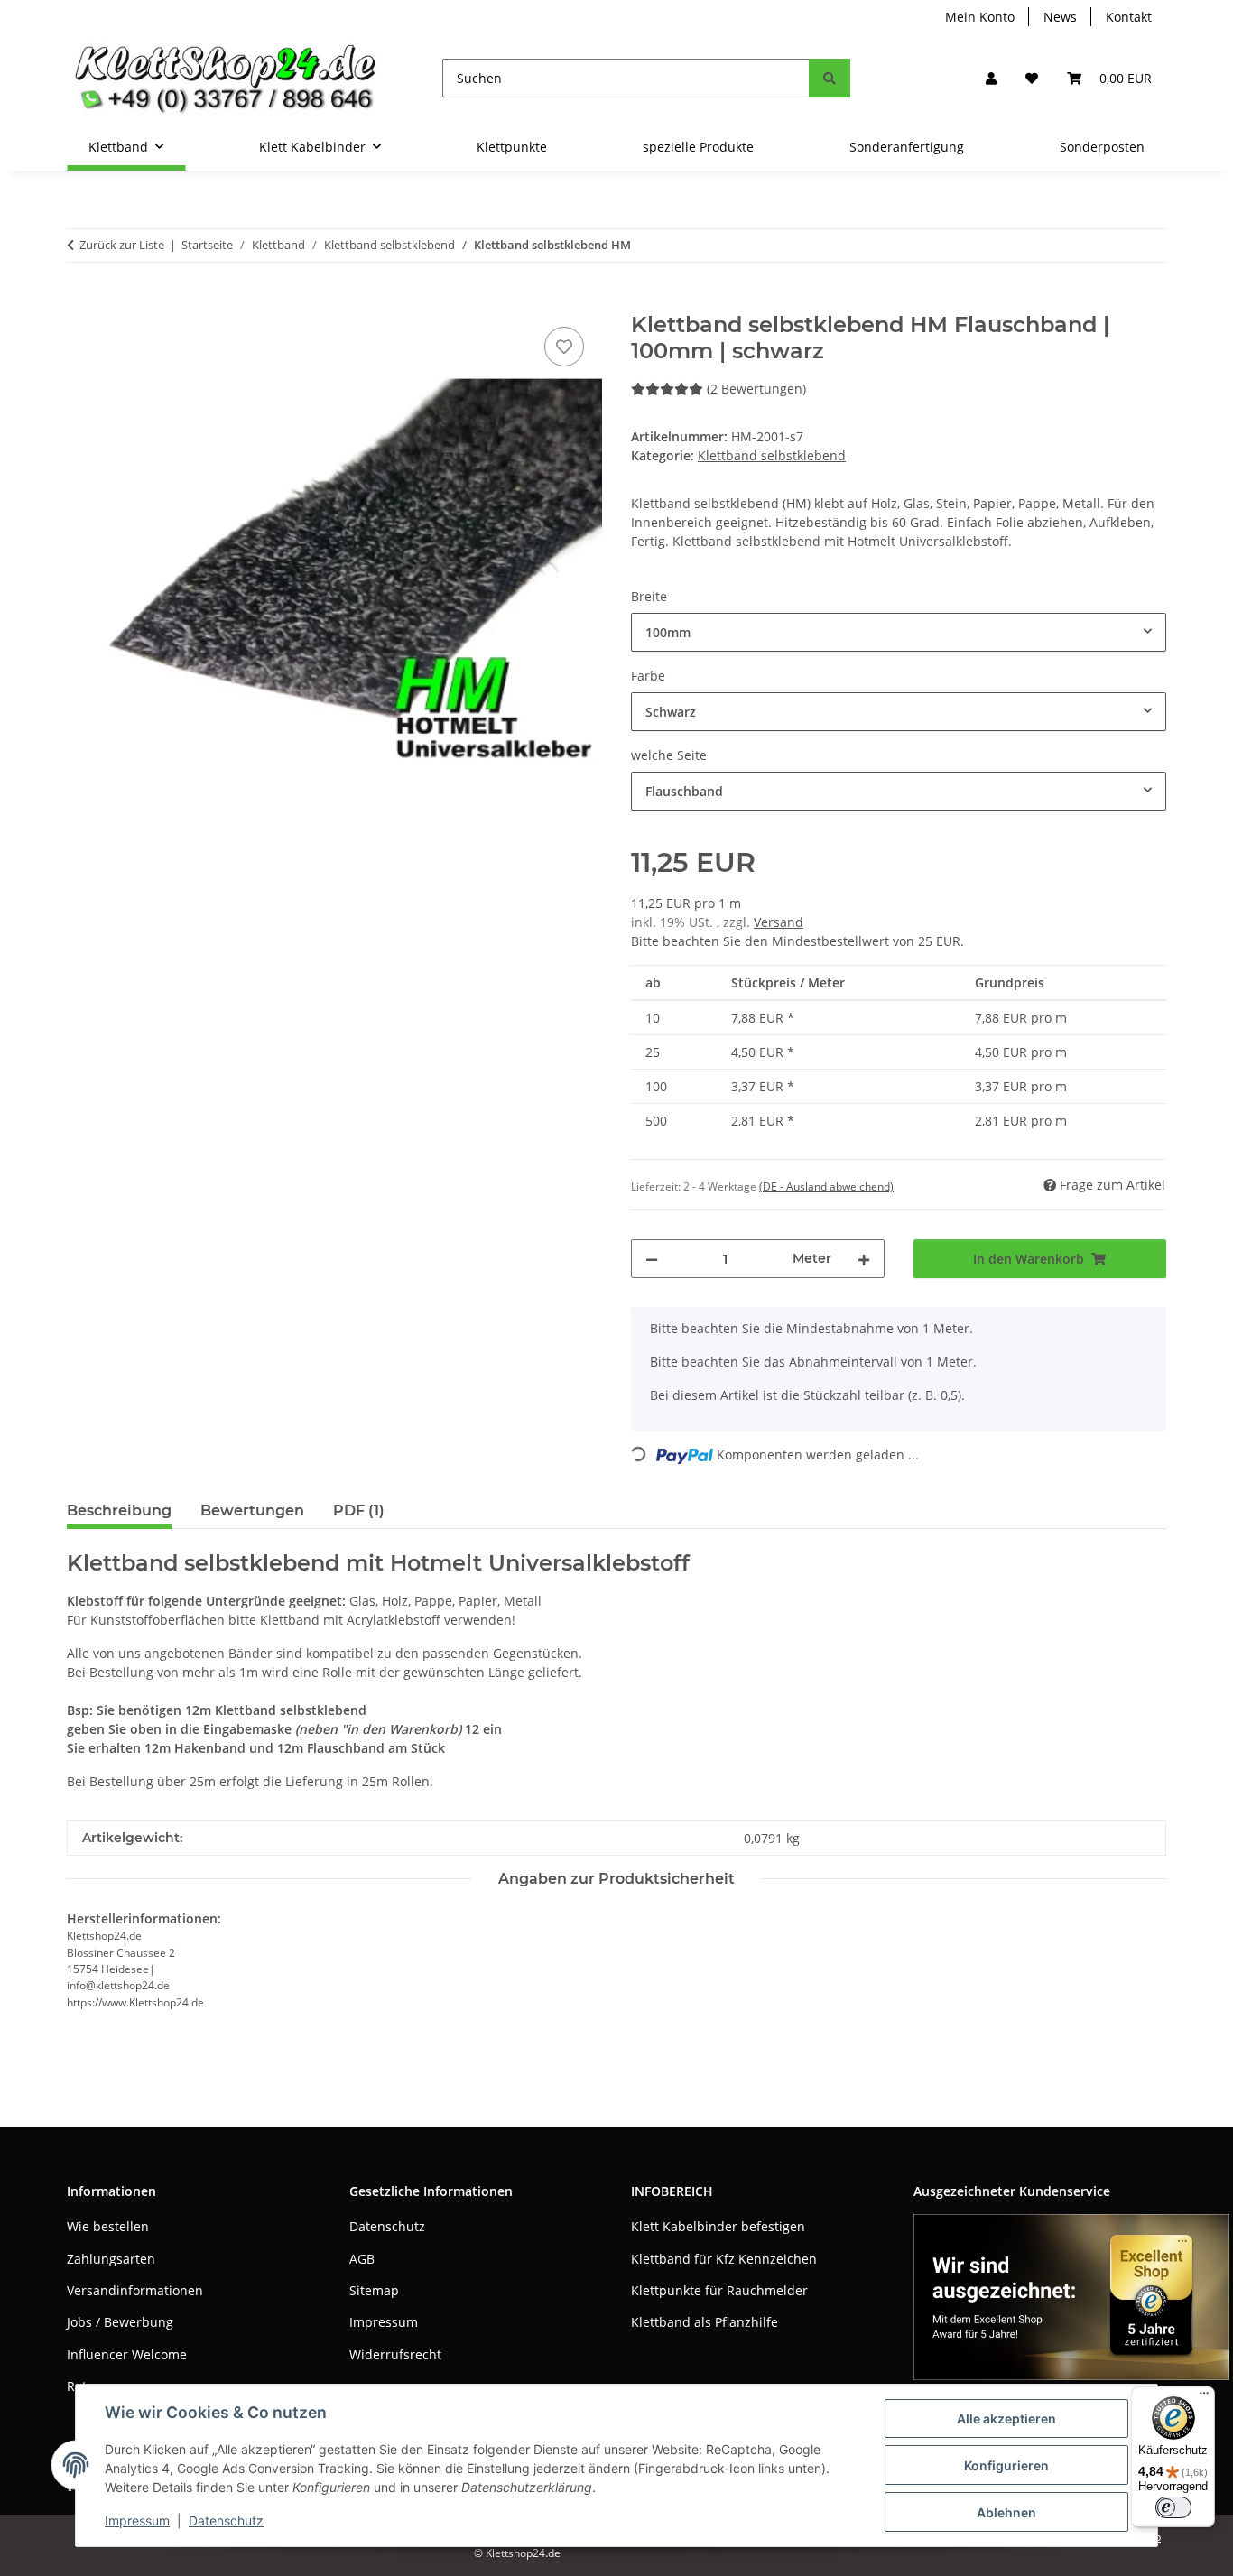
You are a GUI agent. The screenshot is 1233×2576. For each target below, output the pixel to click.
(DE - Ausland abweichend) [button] (826, 1186)
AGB (362, 2259)
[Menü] (1204, 2397)
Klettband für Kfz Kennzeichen (724, 2259)
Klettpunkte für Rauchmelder (719, 2290)
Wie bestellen (108, 2226)
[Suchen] (830, 78)
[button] (991, 78)
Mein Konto (980, 17)
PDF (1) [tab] (359, 1510)
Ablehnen (1006, 2512)
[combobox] (899, 632)
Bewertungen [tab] (252, 1510)
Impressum (137, 2520)
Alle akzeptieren (1006, 2418)
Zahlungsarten (111, 2259)
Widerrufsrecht (395, 2354)
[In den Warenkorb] (81, 302)
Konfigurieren (1006, 2465)
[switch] (1173, 2507)
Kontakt (1129, 17)
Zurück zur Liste (122, 245)
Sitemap (374, 2290)
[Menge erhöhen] (864, 1259)
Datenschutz (226, 2520)
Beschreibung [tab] (119, 1510)
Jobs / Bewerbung (120, 2322)
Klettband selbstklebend (772, 455)
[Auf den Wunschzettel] (564, 347)
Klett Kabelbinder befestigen (718, 2226)
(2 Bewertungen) (756, 389)
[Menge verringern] (652, 1259)
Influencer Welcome (127, 2354)
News (1060, 17)
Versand (779, 922)
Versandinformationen (135, 2290)
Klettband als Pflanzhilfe (705, 2322)
